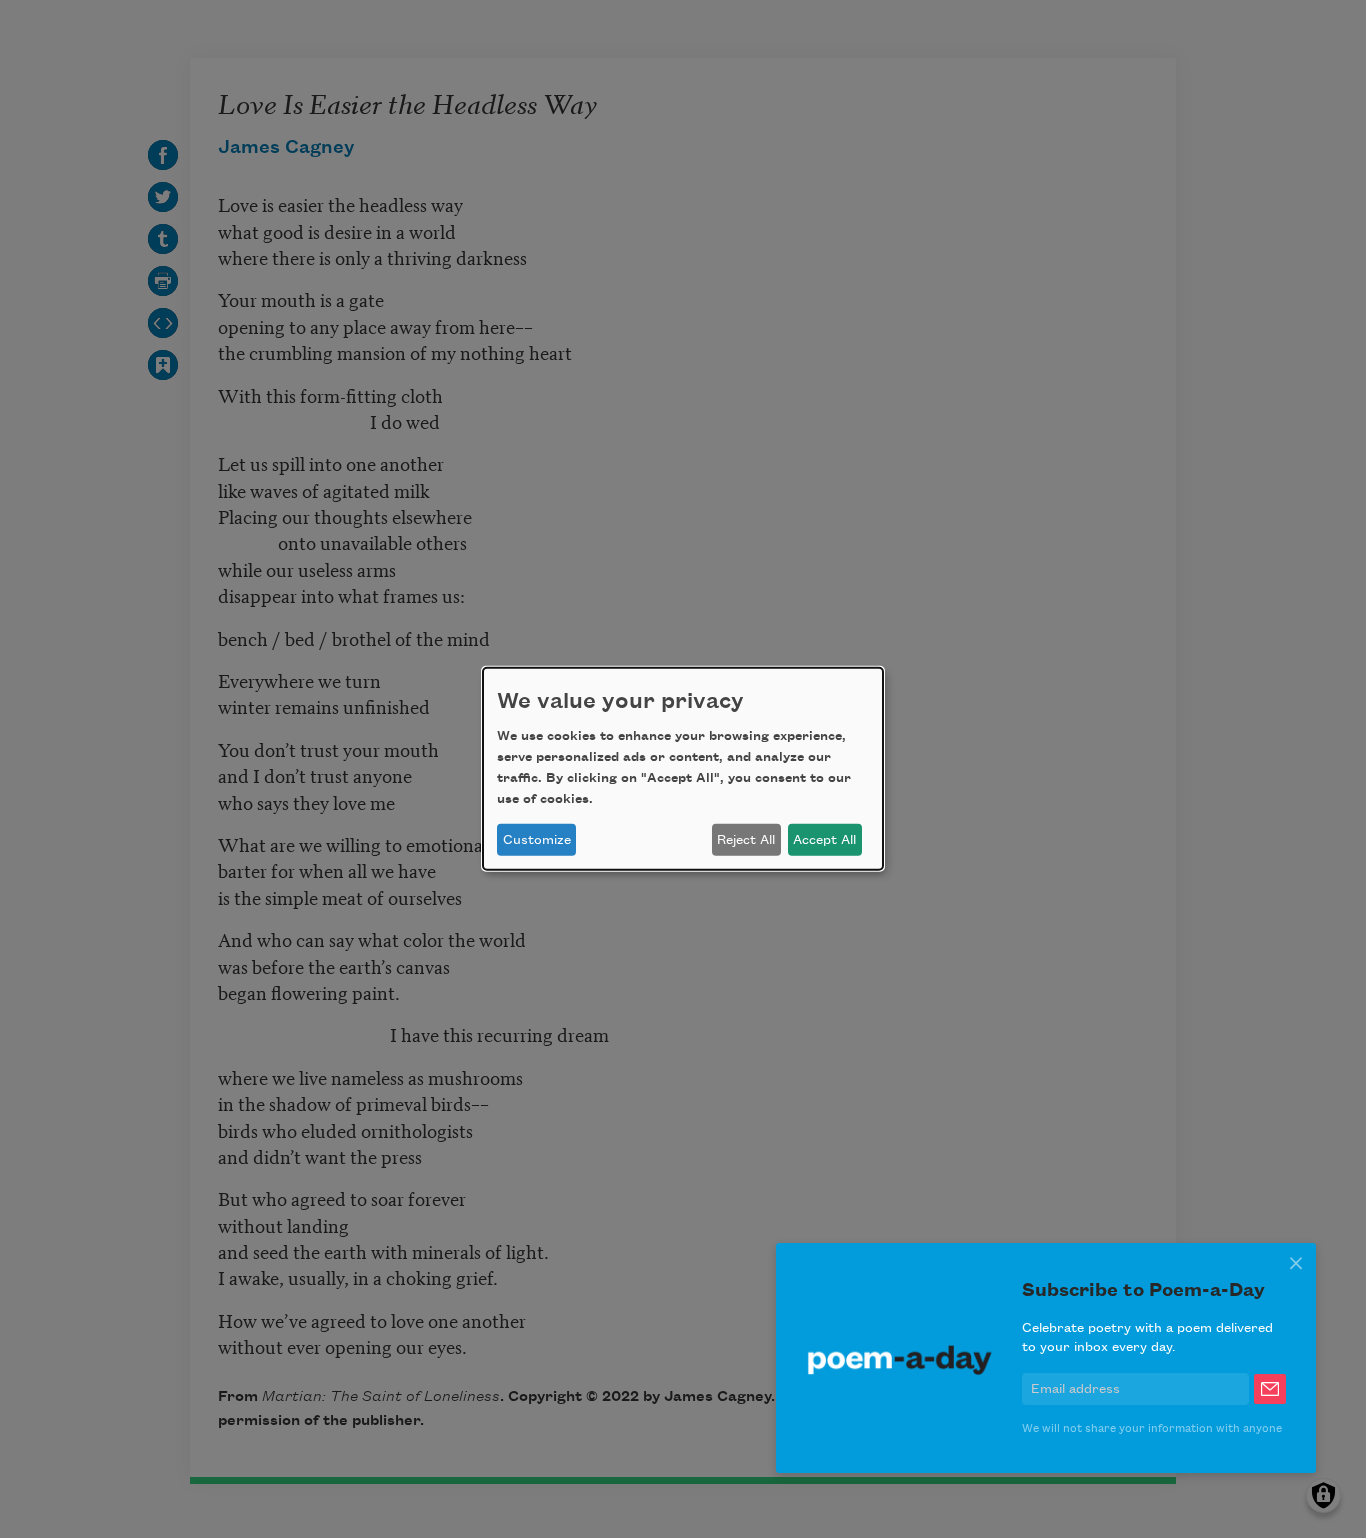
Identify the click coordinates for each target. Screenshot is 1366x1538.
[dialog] (683, 769)
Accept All (824, 840)
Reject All (746, 840)
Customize (537, 840)
